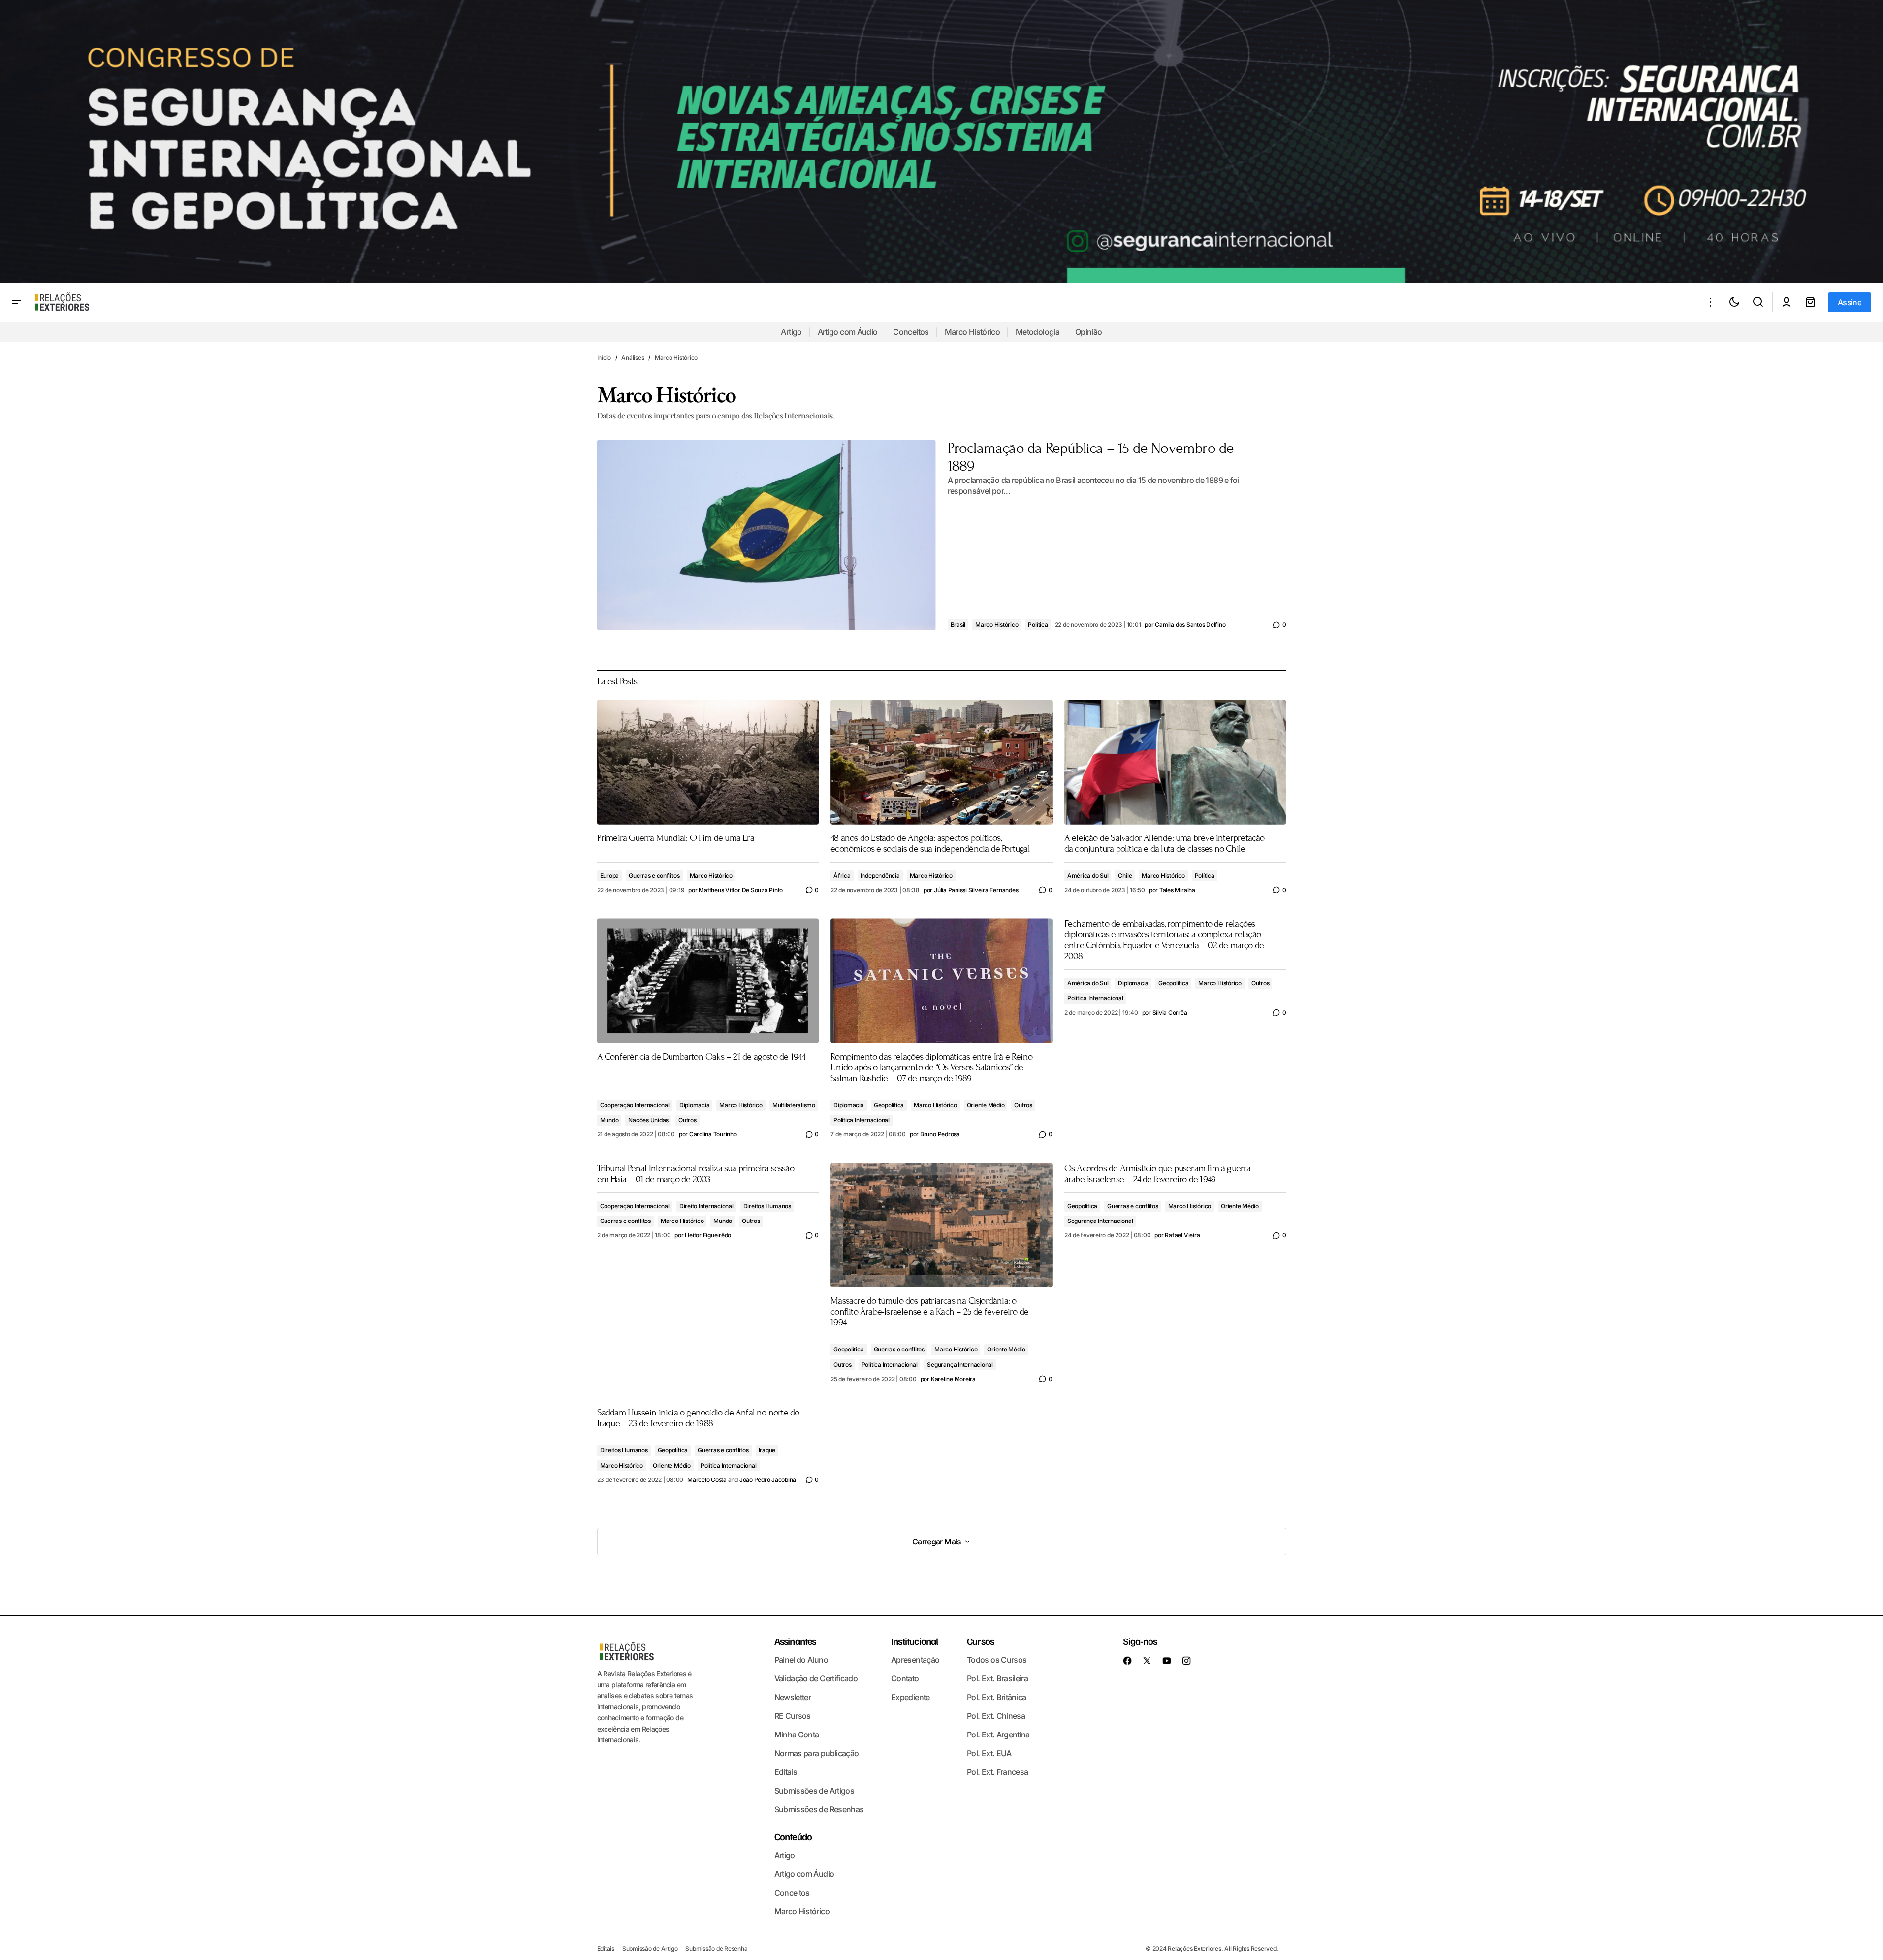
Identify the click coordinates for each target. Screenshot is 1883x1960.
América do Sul (1088, 876)
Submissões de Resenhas (819, 1809)
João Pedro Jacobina (768, 1480)
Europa (610, 876)
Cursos (980, 1641)
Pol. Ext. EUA (989, 1753)
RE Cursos (793, 1716)
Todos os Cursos (997, 1660)
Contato (905, 1678)
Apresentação (915, 1660)
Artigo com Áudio (848, 332)
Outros (687, 1120)
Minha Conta (797, 1735)
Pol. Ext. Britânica (997, 1697)
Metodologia (1037, 332)
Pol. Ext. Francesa (997, 1772)
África (842, 876)
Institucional (915, 1641)
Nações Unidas (648, 1120)
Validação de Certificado (816, 1678)
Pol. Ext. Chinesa (996, 1716)
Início (604, 358)
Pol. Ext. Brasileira (997, 1678)
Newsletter (793, 1697)
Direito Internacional (706, 1206)
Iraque (767, 1450)
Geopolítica (889, 1105)
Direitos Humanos (767, 1206)
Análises (633, 358)
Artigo (791, 332)
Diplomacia (695, 1105)
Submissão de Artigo (650, 1948)
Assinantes (795, 1641)
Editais (786, 1772)
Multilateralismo (794, 1105)
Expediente (910, 1697)
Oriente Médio (986, 1105)
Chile (1125, 876)
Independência (880, 876)
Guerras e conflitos (654, 876)
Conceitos (911, 332)
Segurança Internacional (960, 1365)
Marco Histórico (972, 332)
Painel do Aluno (801, 1660)
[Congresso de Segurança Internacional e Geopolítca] (941, 141)
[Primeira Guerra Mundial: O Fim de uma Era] (708, 762)
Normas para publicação (817, 1753)
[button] (17, 302)
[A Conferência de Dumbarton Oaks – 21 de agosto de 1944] (708, 980)
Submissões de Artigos (814, 1791)
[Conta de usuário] (1787, 302)
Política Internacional (862, 1120)
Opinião (1089, 332)
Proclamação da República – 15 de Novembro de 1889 (1091, 457)
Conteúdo (793, 1836)
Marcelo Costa (707, 1480)
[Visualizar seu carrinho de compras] (1810, 302)
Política (1038, 625)
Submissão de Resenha (716, 1948)
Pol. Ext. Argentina (998, 1735)
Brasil (958, 625)
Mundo (609, 1120)
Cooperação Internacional (635, 1105)
